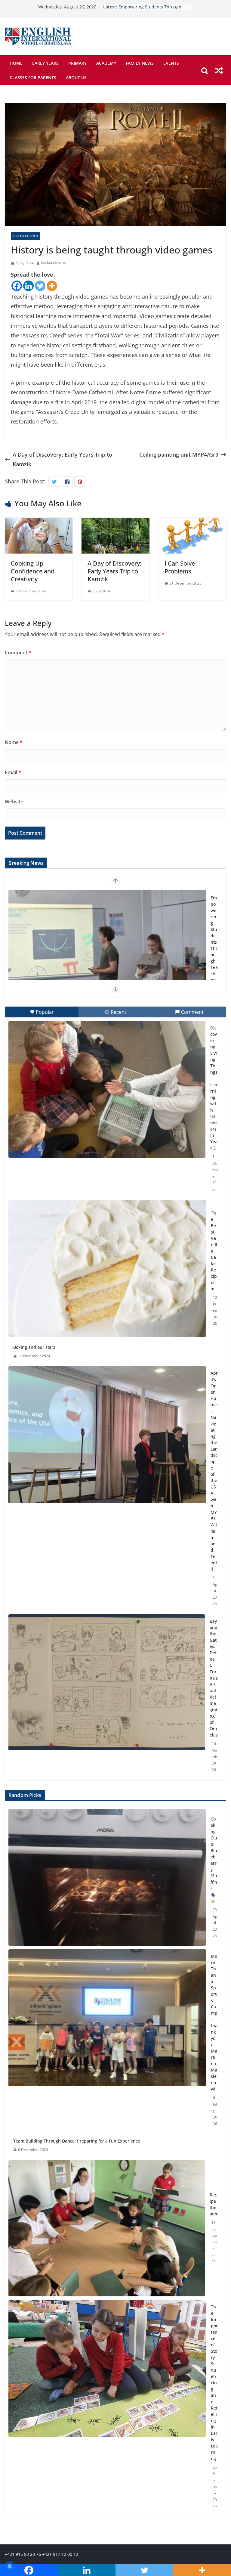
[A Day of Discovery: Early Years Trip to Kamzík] (115, 523)
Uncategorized (26, 236)
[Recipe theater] (107, 2228)
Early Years (45, 63)
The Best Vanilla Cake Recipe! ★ (214, 1251)
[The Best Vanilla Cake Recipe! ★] (107, 1268)
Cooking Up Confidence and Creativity (33, 571)
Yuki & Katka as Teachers (214, 939)
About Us (76, 78)
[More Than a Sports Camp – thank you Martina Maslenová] (107, 2040)
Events (171, 63)
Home (16, 63)
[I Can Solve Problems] (192, 523)
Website (14, 802)
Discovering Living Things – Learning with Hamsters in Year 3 (214, 1088)
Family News (140, 63)
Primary (77, 63)
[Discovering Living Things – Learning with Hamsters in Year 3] (107, 1089)
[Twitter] (40, 286)
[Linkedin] (28, 286)
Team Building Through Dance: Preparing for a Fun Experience (77, 2141)
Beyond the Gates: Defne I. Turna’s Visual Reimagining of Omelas (214, 1678)
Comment (18, 653)
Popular (45, 1012)
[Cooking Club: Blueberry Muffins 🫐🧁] (107, 1877)
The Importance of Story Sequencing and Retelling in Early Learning (214, 2383)
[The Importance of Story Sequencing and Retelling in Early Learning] (107, 2407)
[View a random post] (219, 70)
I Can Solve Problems (180, 567)
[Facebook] (17, 286)
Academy (106, 63)
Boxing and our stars (34, 1347)
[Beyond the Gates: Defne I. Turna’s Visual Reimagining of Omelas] (107, 1682)
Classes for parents (33, 78)
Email (13, 772)
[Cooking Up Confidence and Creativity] (39, 523)
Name (14, 742)
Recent (119, 1012)
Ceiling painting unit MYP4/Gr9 (179, 455)
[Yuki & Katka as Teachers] (107, 958)
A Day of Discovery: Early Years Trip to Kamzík (62, 459)
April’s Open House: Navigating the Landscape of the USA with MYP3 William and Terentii (214, 1471)
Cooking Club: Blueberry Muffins (214, 1854)
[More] (52, 286)
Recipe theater (214, 2204)
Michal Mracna (53, 263)
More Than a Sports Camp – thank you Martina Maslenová (214, 2022)
